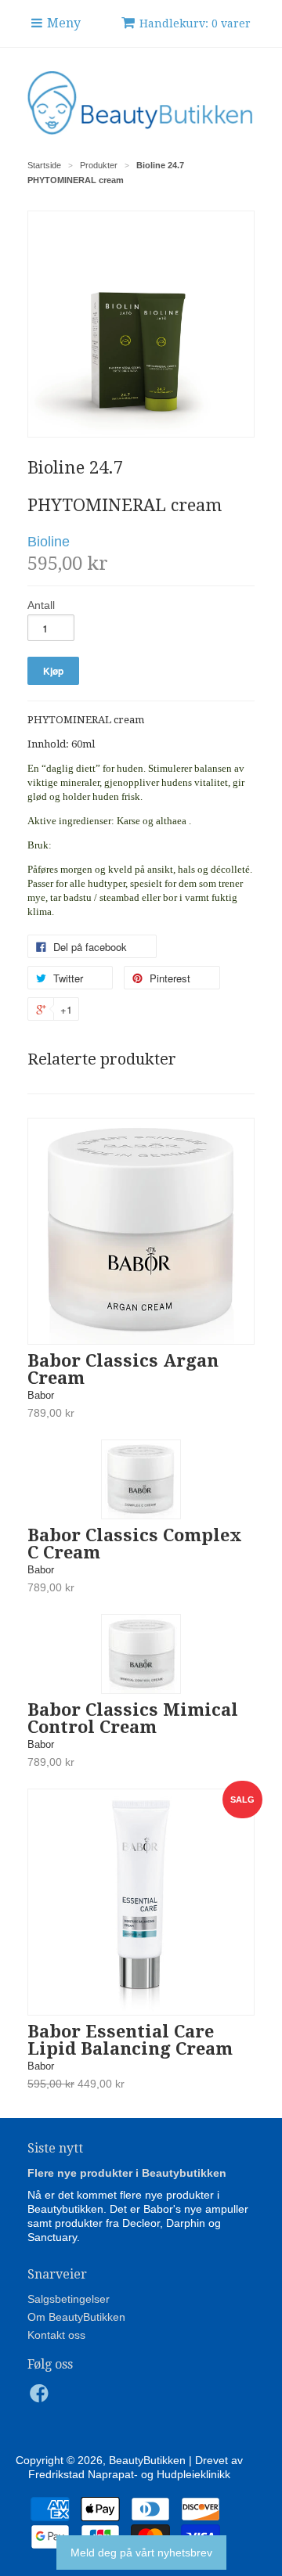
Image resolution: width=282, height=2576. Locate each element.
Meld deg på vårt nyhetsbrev (141, 2553)
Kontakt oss (56, 2335)
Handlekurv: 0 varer (195, 23)
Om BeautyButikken (76, 2317)
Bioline (49, 542)
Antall (41, 605)
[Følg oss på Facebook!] (42, 2398)
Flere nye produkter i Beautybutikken (127, 2173)
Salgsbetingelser (69, 2299)
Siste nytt (55, 2148)
